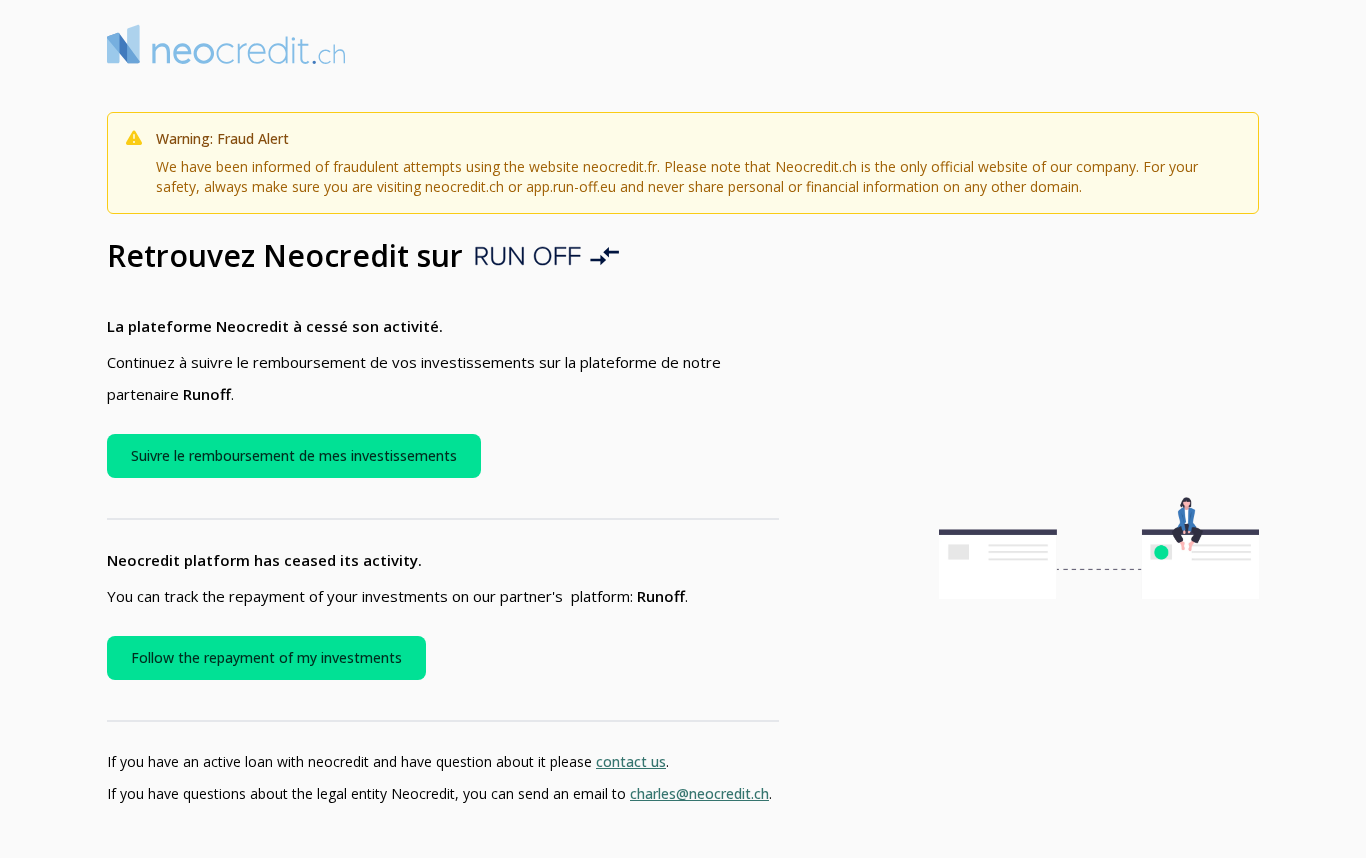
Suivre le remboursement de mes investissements (294, 455)
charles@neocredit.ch (699, 793)
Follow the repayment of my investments (266, 657)
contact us (631, 761)
